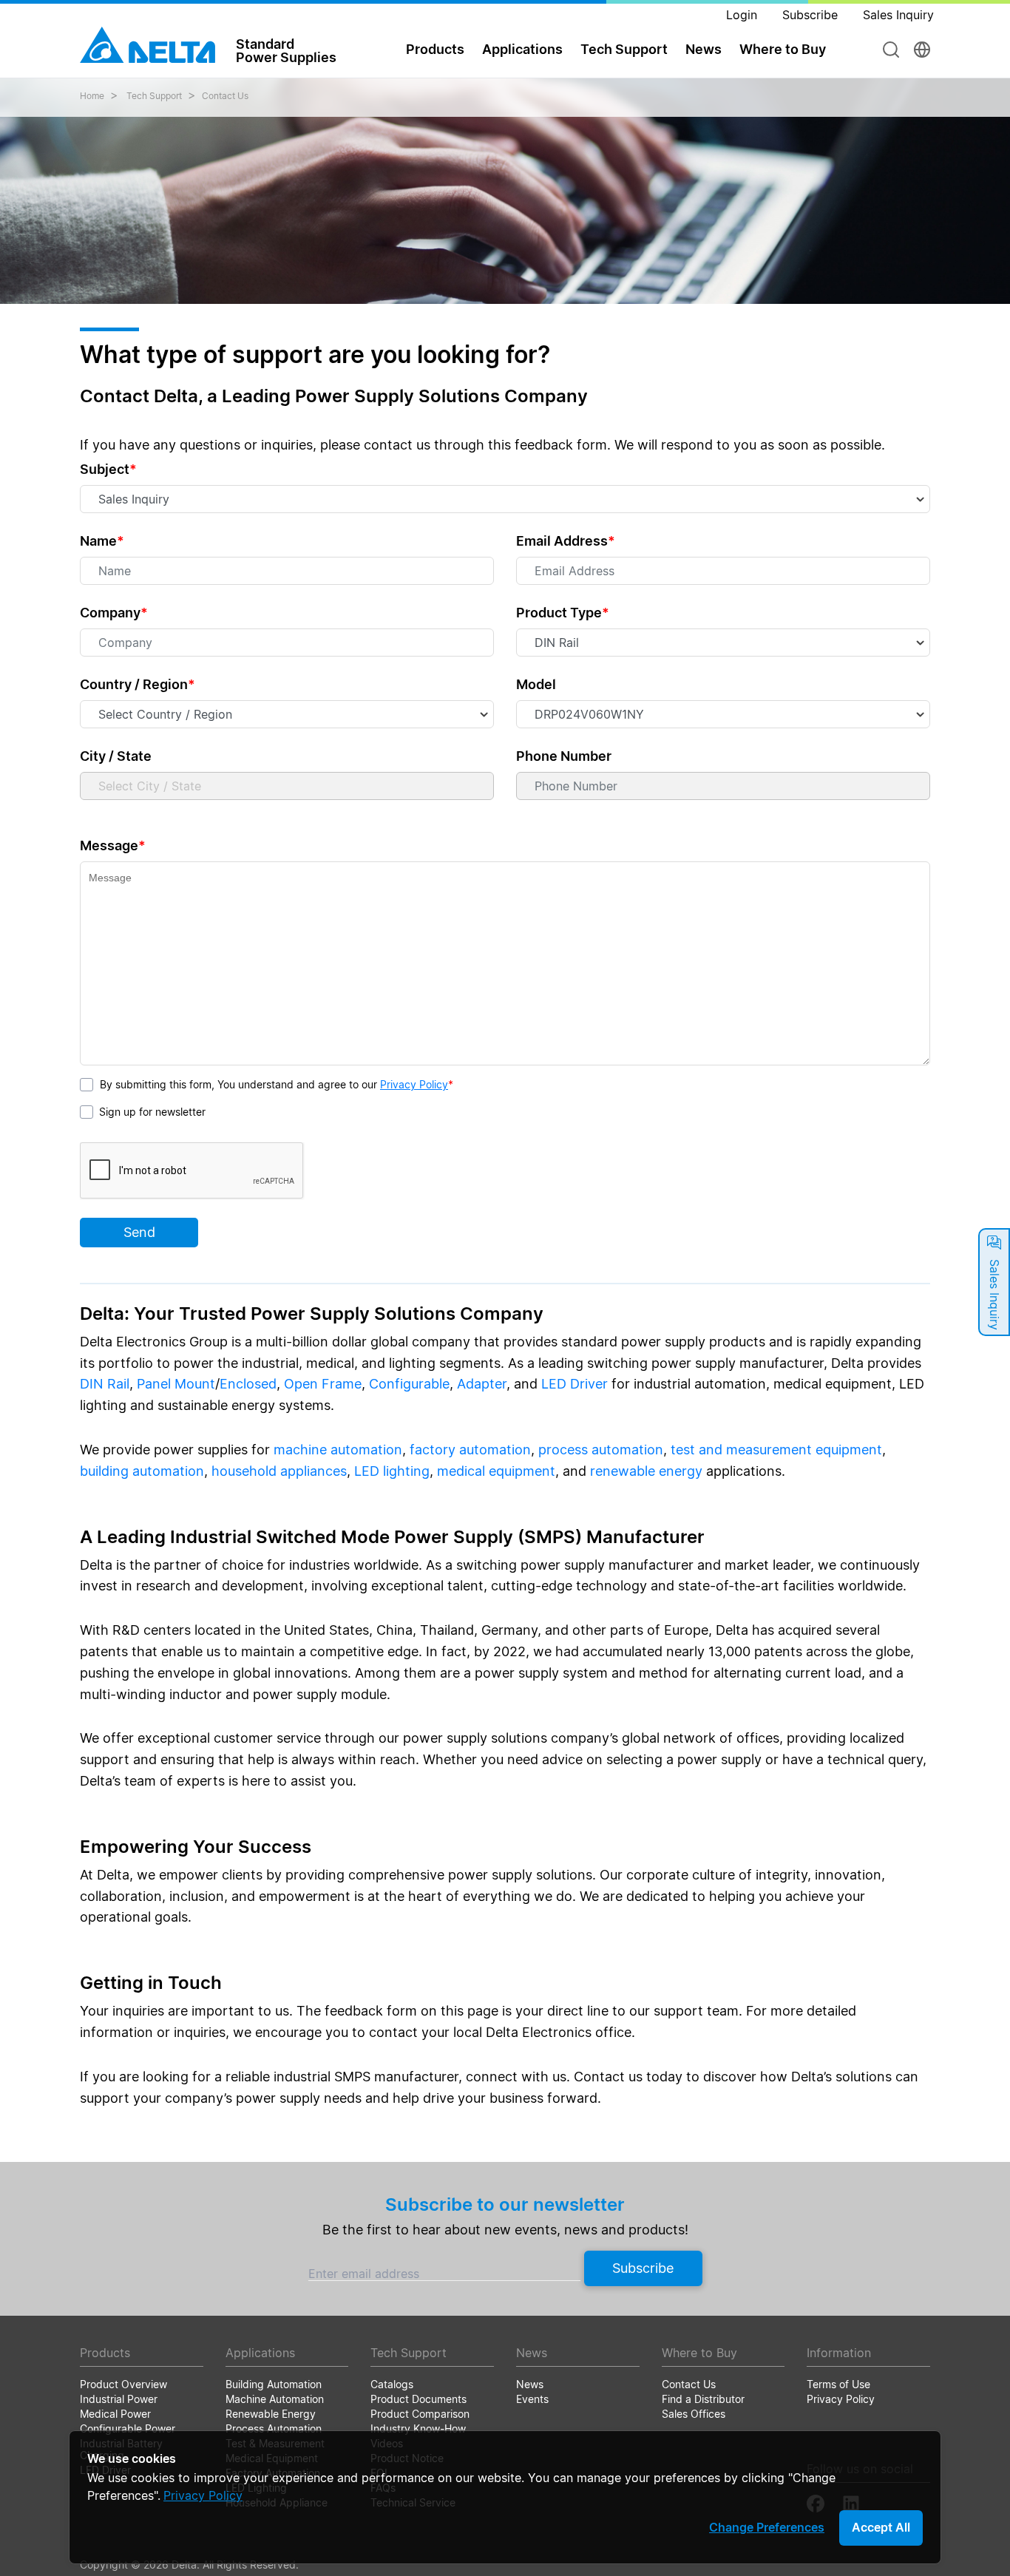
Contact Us (225, 96)
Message (113, 845)
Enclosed (248, 1384)
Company (114, 613)
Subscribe (643, 2268)
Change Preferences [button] (767, 2527)
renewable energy (646, 1471)
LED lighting (392, 1471)
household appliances (279, 1471)
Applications (522, 49)
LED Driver (575, 1384)
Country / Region (138, 684)
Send (139, 1232)
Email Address (566, 541)
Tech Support (624, 49)
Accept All (881, 2527)
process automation (601, 1450)
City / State (116, 756)
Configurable (409, 1384)
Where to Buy (783, 49)
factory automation (470, 1450)
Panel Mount (176, 1384)
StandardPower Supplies (286, 50)
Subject (108, 469)
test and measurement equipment (776, 1450)
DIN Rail (105, 1384)
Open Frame (323, 1384)
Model (536, 684)
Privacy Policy (414, 1084)
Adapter (482, 1384)
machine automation (338, 1450)
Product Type (563, 613)
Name (102, 541)
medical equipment (496, 1471)
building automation (142, 1471)
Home (92, 96)
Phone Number (564, 756)
